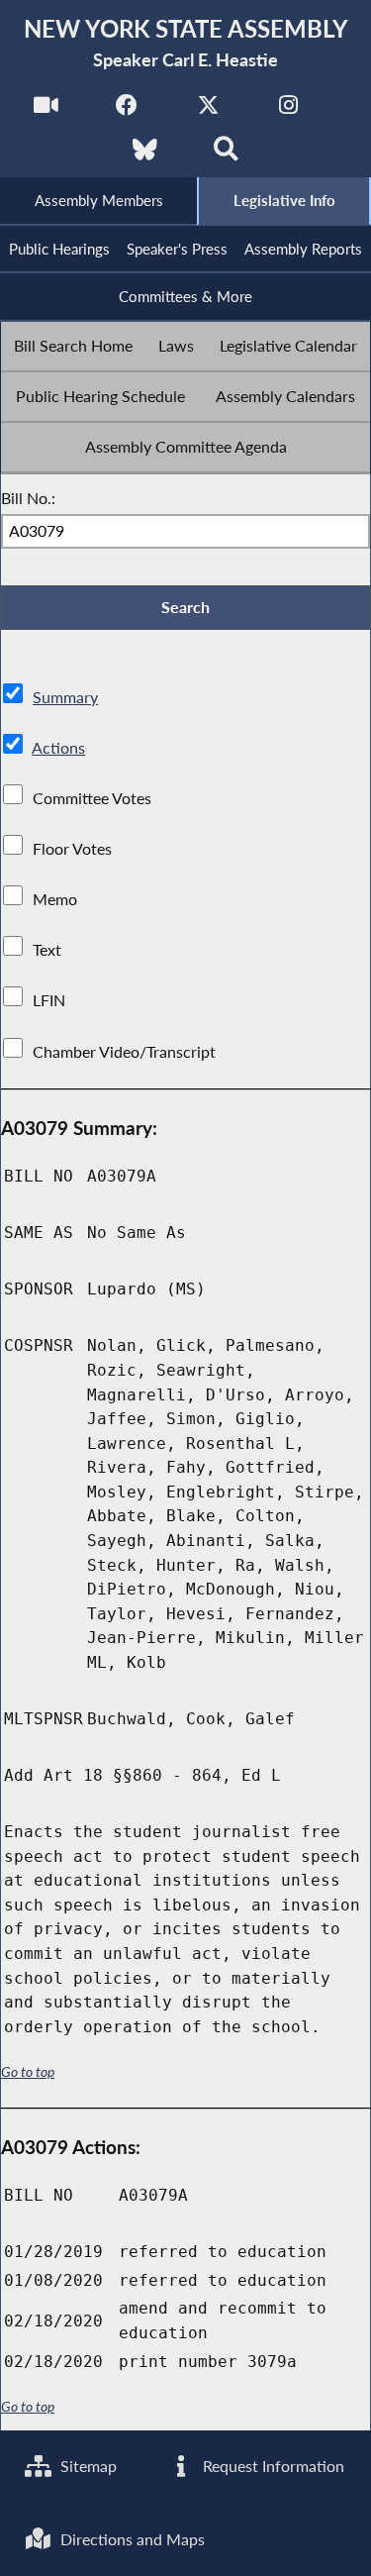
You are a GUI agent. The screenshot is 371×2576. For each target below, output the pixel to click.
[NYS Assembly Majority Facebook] (127, 110)
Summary (65, 697)
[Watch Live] (46, 110)
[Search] (226, 155)
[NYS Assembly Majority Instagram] (288, 110)
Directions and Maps (131, 2539)
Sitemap (87, 2466)
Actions (58, 747)
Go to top (28, 2072)
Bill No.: (28, 498)
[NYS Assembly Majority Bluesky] (145, 155)
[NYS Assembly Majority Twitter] (208, 110)
